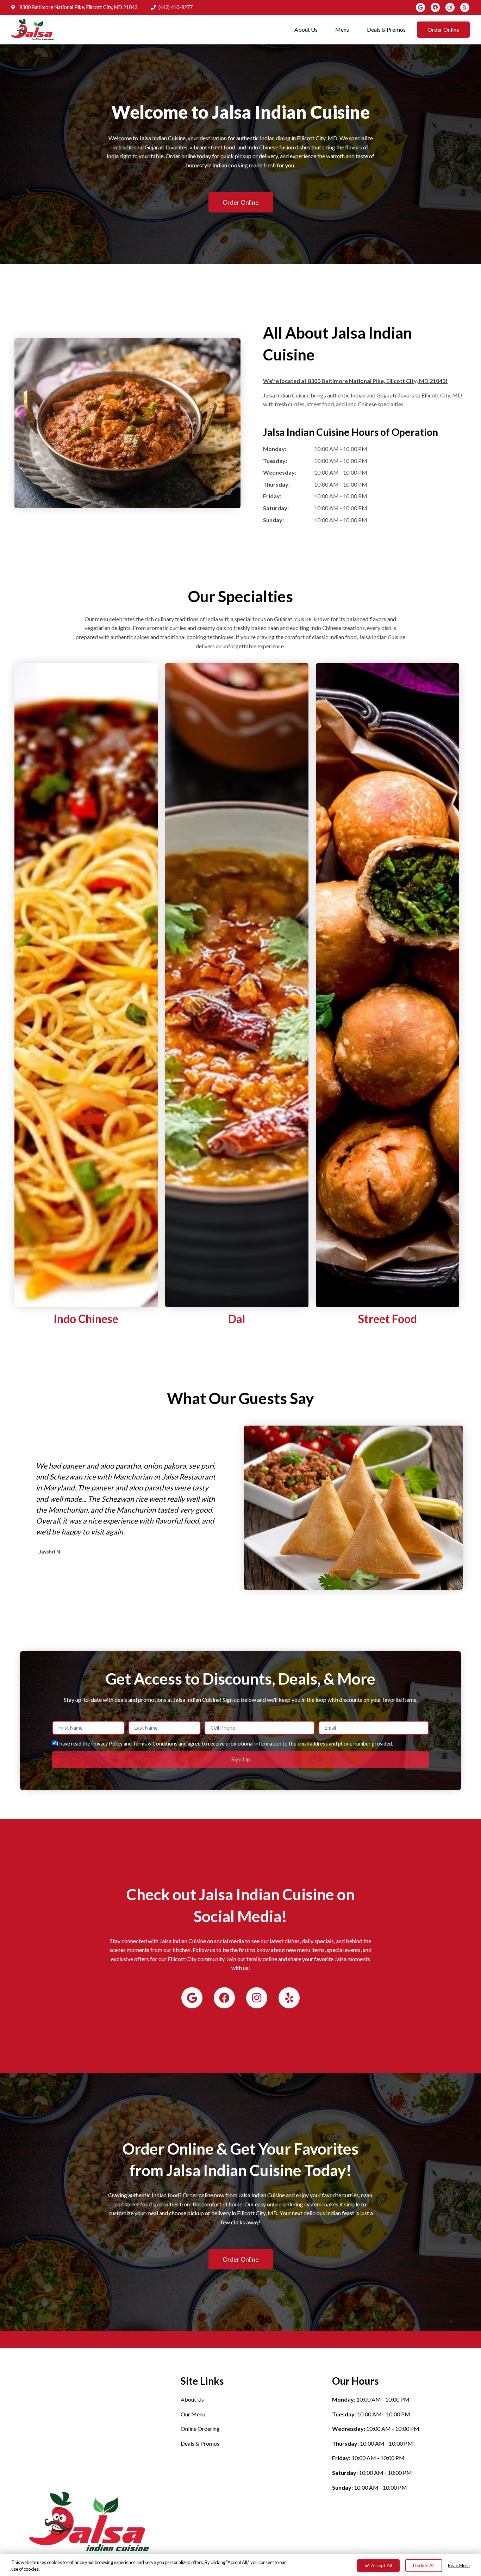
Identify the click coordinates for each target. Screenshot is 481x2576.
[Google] (420, 7)
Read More (459, 2565)
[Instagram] (450, 7)
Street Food (388, 1319)
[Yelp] (465, 7)
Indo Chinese (86, 1319)
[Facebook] (435, 7)
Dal (237, 1319)
